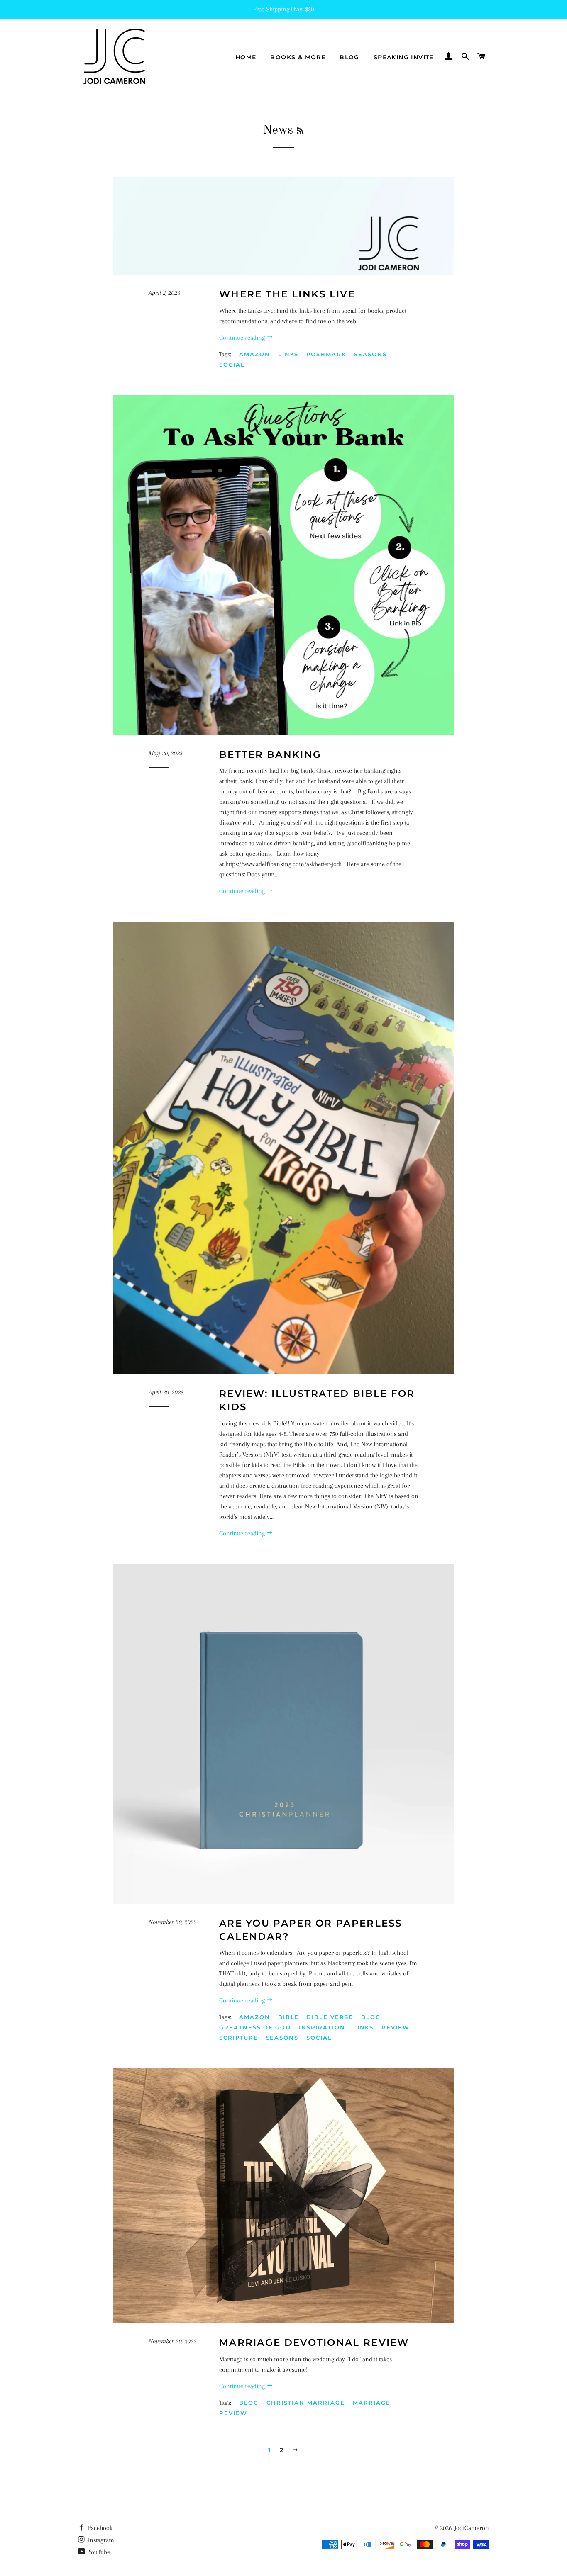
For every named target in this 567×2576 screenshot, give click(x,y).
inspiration (322, 2027)
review (396, 2027)
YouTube (98, 2552)
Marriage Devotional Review (314, 2342)
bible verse (330, 2017)
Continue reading (243, 338)
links (288, 354)
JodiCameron (472, 2528)
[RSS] (300, 131)
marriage (372, 2403)
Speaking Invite (404, 57)
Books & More (298, 57)
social (232, 365)
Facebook (99, 2528)
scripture (239, 2038)
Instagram (100, 2540)
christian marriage (306, 2403)
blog (371, 2017)
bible (289, 2017)
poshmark (326, 354)
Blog (349, 57)
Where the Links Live (287, 294)
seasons (370, 354)
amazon (255, 354)
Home (246, 57)
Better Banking (270, 754)
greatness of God (255, 2027)
